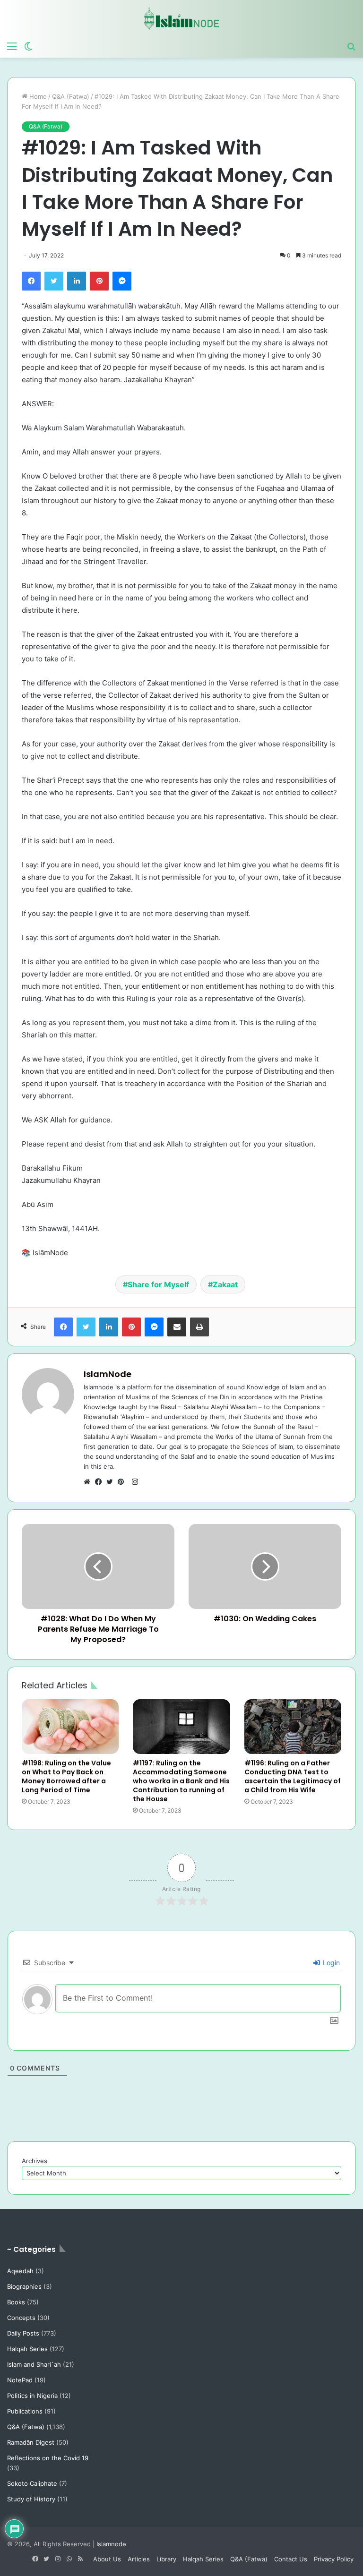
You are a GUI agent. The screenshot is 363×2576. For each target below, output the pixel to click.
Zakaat (225, 1284)
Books (16, 2302)
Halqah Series (27, 2349)
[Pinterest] (99, 281)
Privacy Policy (334, 2559)
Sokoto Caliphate (32, 2483)
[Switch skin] (28, 46)
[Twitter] (54, 281)
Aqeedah (20, 2271)
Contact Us (291, 2559)
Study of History (31, 2499)
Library (166, 2559)
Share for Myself (158, 1284)
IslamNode (108, 1374)
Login (330, 1963)
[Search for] (351, 46)
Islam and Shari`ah (34, 2364)
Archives (35, 2161)
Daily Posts (23, 2333)
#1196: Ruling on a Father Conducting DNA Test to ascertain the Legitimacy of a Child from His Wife (293, 1776)
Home (37, 96)
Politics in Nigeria (32, 2396)
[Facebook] (31, 281)
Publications (25, 2411)
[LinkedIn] (77, 281)
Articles (139, 2559)
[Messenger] (122, 281)
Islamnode (111, 2544)
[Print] (199, 1327)
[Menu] (12, 46)
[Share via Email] (177, 1327)
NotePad (20, 2380)
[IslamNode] (181, 18)
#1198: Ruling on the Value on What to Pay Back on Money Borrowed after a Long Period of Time (66, 1776)
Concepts (21, 2318)
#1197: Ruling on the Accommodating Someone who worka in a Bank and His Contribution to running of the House (181, 1781)
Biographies (24, 2286)
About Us (107, 2559)
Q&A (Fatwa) (71, 96)
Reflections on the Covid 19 (48, 2458)
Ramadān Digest (31, 2442)
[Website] (89, 1482)
